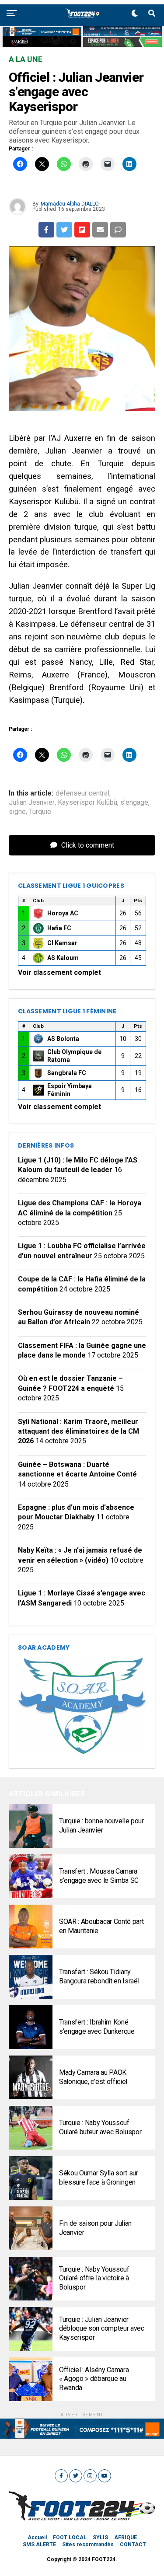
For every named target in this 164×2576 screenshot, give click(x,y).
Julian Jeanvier (32, 803)
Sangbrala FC (67, 1073)
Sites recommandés (88, 2545)
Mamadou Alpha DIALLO (70, 204)
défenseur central (82, 793)
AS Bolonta (63, 1039)
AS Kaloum (63, 958)
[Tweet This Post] (64, 230)
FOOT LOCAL (70, 2538)
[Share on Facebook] (46, 230)
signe (17, 812)
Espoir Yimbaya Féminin (70, 1090)
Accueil (37, 2538)
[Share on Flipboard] (82, 230)
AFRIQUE (126, 2538)
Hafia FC (59, 928)
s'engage (134, 803)
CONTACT (133, 2545)
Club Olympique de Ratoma (74, 1056)
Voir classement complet (59, 972)
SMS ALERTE (39, 2545)
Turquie (40, 812)
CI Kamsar (62, 943)
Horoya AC (63, 913)
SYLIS (100, 2538)
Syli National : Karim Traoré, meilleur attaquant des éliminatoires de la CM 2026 (79, 1431)
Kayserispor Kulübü (87, 803)
